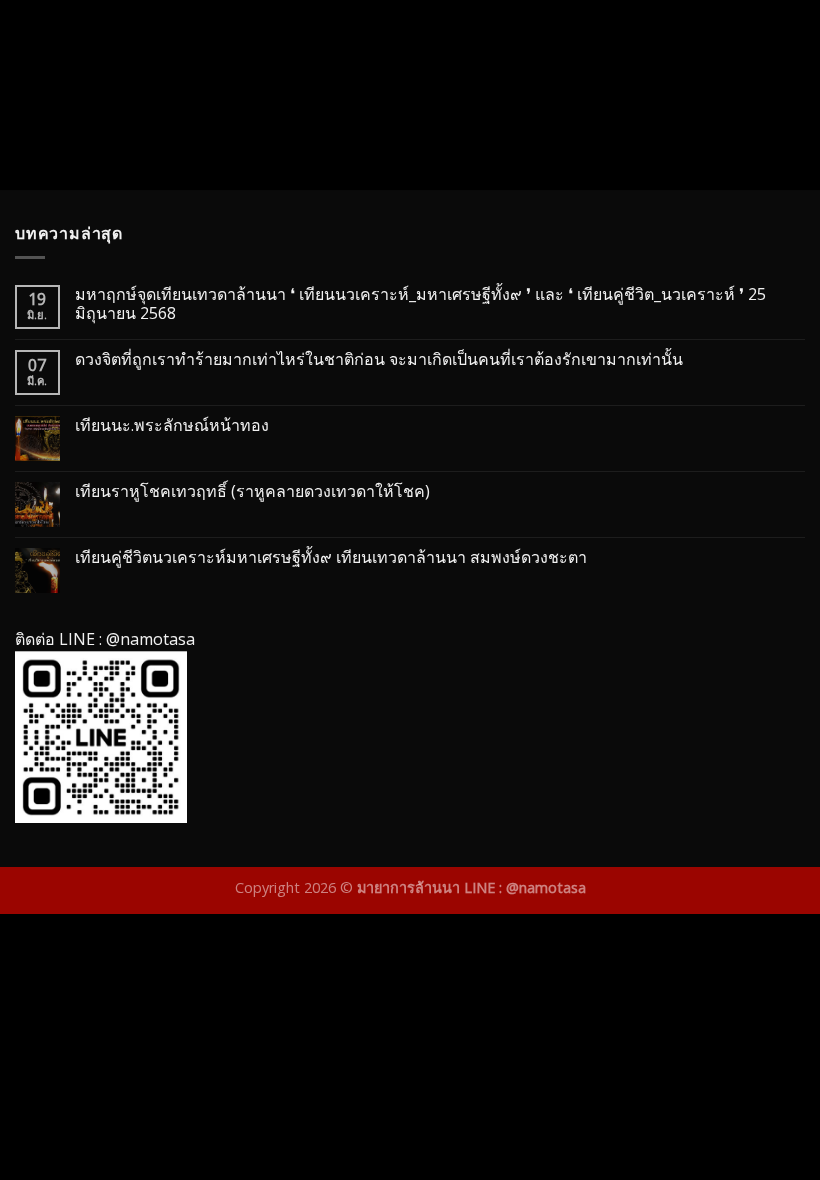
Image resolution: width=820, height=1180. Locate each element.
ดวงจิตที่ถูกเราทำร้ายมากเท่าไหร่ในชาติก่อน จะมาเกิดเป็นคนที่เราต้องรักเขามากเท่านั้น (379, 359)
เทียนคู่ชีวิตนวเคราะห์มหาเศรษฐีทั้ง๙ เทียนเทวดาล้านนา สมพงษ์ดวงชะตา (331, 557)
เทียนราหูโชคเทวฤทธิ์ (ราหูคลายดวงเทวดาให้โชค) (252, 491)
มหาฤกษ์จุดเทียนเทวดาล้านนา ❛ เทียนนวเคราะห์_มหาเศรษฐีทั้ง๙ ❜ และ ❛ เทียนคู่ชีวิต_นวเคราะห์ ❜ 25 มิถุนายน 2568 (420, 304)
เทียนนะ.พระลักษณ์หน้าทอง (172, 425)
